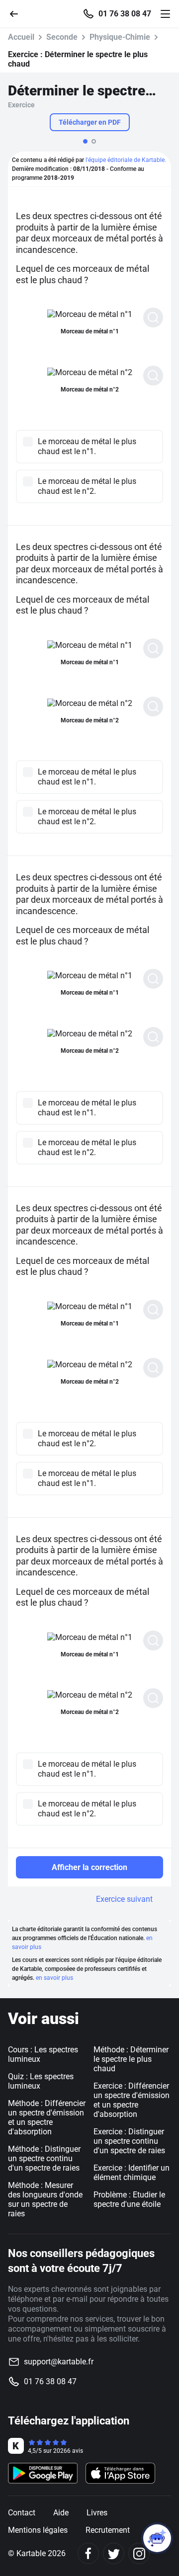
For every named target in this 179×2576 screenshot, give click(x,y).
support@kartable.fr (59, 2362)
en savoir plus (54, 1978)
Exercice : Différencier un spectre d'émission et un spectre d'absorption (132, 2100)
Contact (22, 2513)
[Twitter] (114, 2553)
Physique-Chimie (120, 37)
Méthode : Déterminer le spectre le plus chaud (131, 2059)
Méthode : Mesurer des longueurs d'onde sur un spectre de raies (45, 2199)
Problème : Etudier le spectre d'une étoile (129, 2199)
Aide (61, 2513)
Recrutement (108, 2530)
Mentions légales (38, 2530)
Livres (97, 2513)
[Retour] (18, 13)
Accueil (21, 37)
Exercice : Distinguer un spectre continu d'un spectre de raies (129, 2141)
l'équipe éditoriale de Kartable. (126, 160)
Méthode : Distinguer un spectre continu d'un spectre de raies (44, 2158)
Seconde (62, 37)
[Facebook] (88, 2553)
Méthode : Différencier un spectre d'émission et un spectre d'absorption (47, 2117)
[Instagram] (139, 2553)
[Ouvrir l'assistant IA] (157, 2538)
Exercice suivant (124, 1899)
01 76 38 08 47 (125, 14)
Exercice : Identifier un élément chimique (132, 2173)
